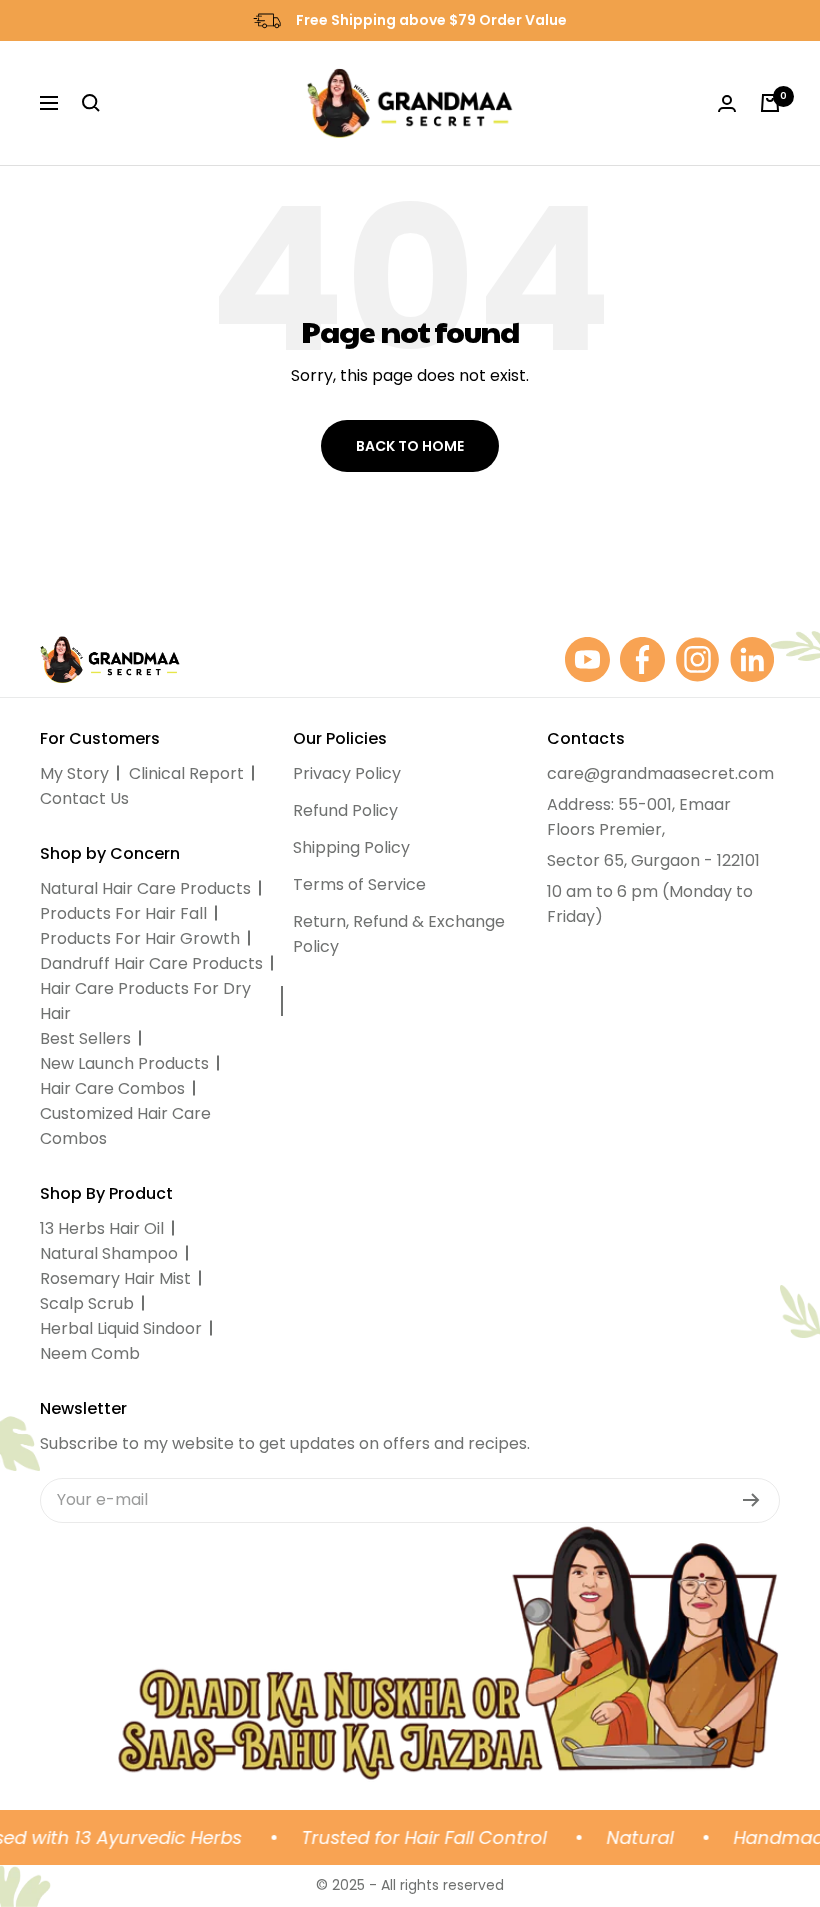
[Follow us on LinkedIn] (752, 659)
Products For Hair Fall (123, 913)
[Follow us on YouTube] (587, 659)
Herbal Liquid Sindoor (121, 1328)
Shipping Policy (351, 847)
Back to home (410, 446)
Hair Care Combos (112, 1088)
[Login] (727, 103)
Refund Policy (345, 810)
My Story (74, 773)
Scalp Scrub (87, 1303)
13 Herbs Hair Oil (102, 1228)
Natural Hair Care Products (145, 888)
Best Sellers (85, 1038)
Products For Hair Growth (140, 938)
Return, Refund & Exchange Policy (399, 934)
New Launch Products (124, 1063)
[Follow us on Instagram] (697, 659)
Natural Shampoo (109, 1253)
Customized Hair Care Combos (125, 1126)
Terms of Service (359, 884)
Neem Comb (90, 1353)
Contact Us (84, 798)
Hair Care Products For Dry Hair (145, 1001)
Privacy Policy (347, 773)
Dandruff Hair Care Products (151, 963)
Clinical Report (186, 773)
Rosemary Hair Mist (115, 1278)
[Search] (91, 103)
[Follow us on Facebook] (642, 659)
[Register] (751, 1500)
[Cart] (770, 103)
